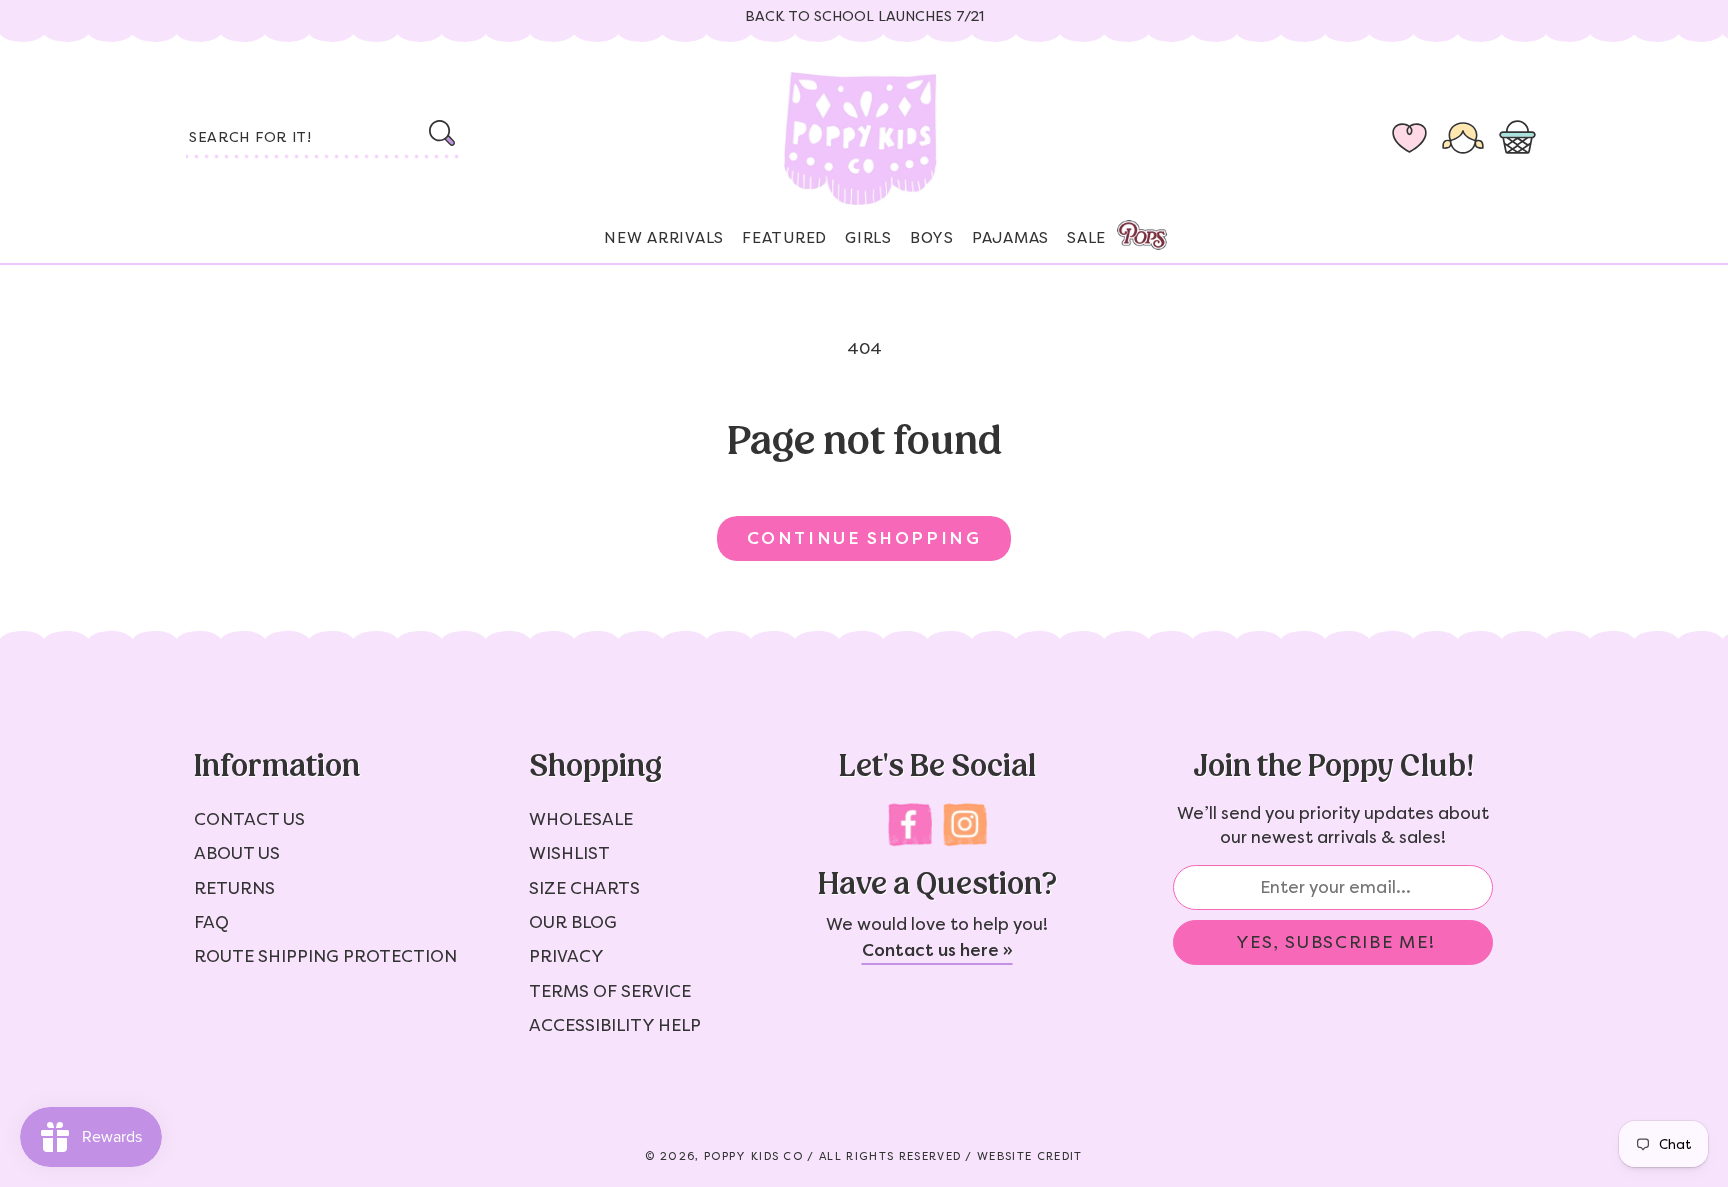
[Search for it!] (441, 133)
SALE (1086, 238)
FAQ (211, 922)
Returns (234, 888)
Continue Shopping (864, 538)
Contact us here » (937, 950)
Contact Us (249, 819)
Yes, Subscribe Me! (1336, 942)
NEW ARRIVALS (664, 238)
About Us (237, 853)
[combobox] (324, 139)
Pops (1142, 235)
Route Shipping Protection (325, 956)
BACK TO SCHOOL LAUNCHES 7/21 (864, 16)
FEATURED (784, 238)
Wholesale (581, 819)
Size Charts (584, 888)
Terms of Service (610, 991)
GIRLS (868, 238)
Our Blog (573, 922)
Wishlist (569, 853)
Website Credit (1029, 1156)
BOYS (932, 238)
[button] (1521, 139)
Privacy (566, 956)
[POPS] (1124, 229)
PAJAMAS (1010, 238)
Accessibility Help (615, 1025)
